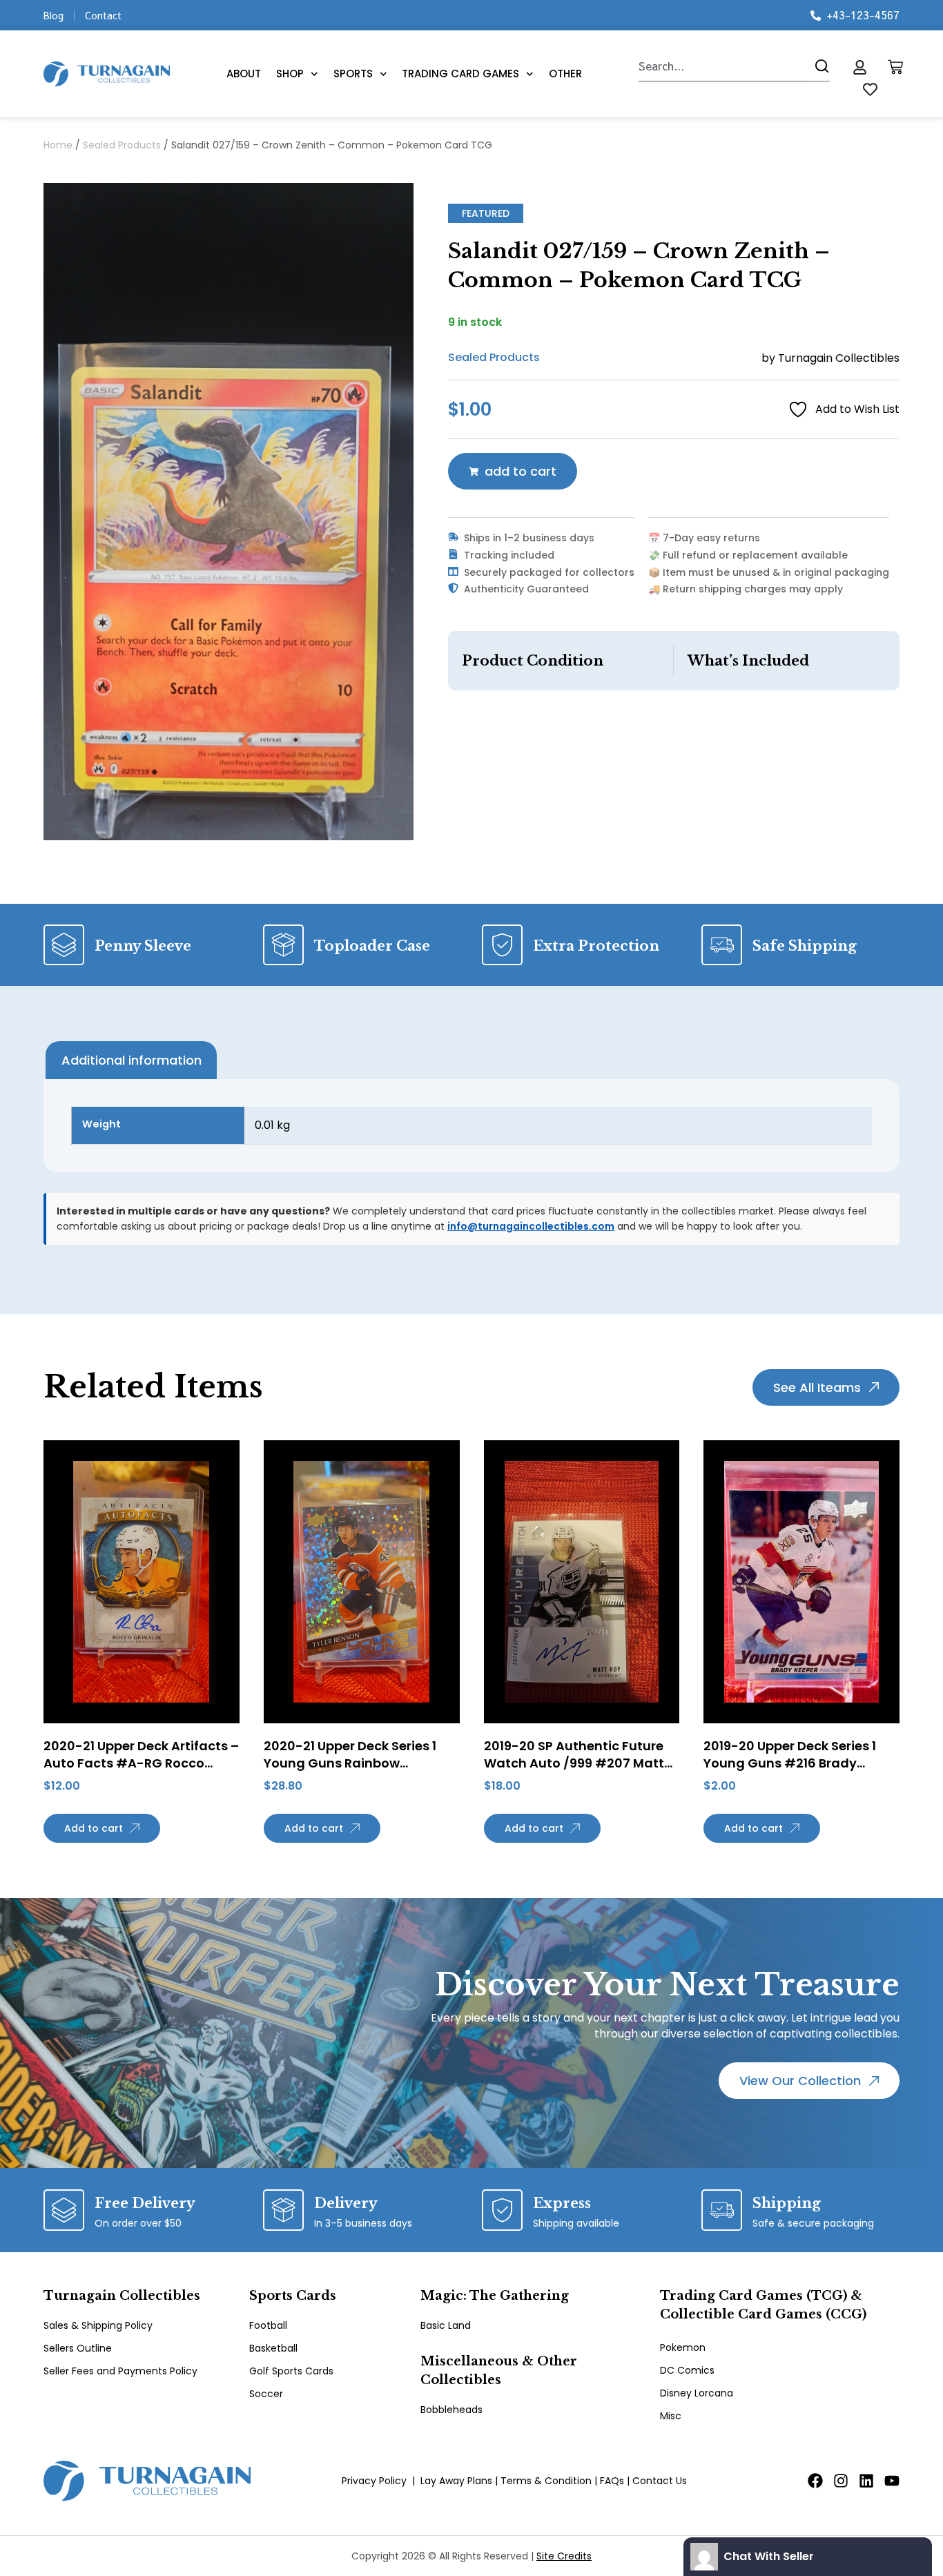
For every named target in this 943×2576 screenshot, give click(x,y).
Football (268, 2325)
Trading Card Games (460, 74)
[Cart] (895, 67)
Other (565, 74)
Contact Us (660, 2481)
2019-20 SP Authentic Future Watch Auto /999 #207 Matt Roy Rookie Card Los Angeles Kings (575, 1772)
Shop (290, 74)
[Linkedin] (866, 2481)
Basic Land (446, 2325)
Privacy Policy (374, 2481)
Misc (671, 2416)
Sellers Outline (78, 2348)
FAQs (612, 2481)
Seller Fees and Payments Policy (120, 2371)
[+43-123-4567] (816, 16)
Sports (353, 74)
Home (58, 145)
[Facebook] (815, 2481)
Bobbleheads (451, 2410)
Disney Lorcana (697, 2393)
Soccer (266, 2394)
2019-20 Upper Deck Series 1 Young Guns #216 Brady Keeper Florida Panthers (790, 1763)
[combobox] (723, 66)
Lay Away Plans (456, 2481)
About (244, 74)
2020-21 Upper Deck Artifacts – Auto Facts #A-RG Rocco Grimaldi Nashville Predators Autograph (141, 1772)
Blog (54, 15)
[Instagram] (841, 2481)
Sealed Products (122, 145)
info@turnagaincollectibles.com (531, 1226)
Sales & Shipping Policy (98, 2325)
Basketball (273, 2348)
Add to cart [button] (94, 1828)
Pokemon (683, 2347)
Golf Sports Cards (291, 2371)
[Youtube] (892, 2481)
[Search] (818, 66)
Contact (103, 15)
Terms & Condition (546, 2481)
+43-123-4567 (863, 14)
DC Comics (687, 2370)
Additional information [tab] (132, 1060)
